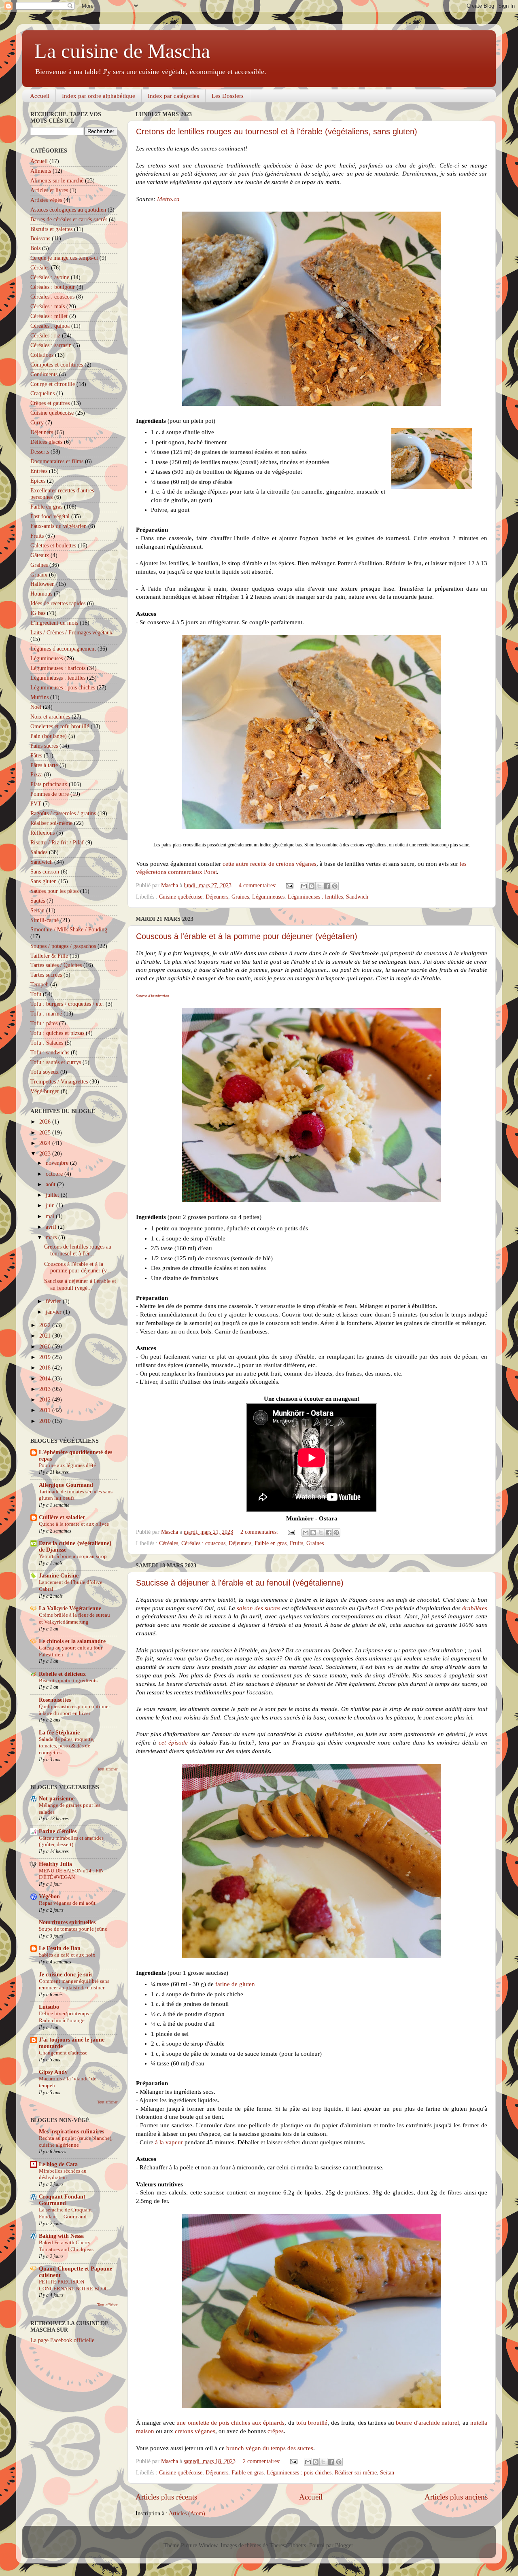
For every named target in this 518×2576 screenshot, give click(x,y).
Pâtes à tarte (44, 765)
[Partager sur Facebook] (327, 886)
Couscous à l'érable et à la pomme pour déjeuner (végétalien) (247, 936)
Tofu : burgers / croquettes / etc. (67, 1004)
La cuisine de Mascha (122, 51)
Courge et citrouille (53, 384)
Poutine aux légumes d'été (67, 1465)
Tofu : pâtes (44, 1023)
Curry (37, 423)
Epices (38, 481)
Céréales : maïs (48, 306)
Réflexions (42, 833)
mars (52, 1237)
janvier (54, 1312)
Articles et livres (49, 190)
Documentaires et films (57, 461)
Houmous (41, 594)
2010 (46, 1421)
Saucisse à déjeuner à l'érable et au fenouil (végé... (80, 1284)
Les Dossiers (228, 96)
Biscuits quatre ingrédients (68, 1681)
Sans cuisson (45, 872)
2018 (46, 1368)
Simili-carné (45, 920)
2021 (46, 1336)
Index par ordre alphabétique (99, 96)
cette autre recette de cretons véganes (270, 864)
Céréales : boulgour (53, 287)
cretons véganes (195, 2431)
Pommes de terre (50, 794)
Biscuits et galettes (51, 229)
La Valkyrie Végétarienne (70, 1608)
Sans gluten (44, 881)
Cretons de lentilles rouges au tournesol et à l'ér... (78, 1250)
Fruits (296, 1543)
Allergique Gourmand (66, 1485)
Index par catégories (173, 96)
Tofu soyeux (45, 1072)
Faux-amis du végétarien (58, 526)
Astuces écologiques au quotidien (68, 210)
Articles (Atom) (187, 2513)
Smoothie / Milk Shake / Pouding (69, 930)
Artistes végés (46, 200)
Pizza (36, 775)
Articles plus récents (166, 2497)
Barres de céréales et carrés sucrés (69, 219)
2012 (46, 1400)
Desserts (40, 452)
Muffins (39, 697)
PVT (36, 804)
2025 (46, 1133)
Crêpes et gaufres (50, 403)
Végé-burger (45, 1091)
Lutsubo (49, 2007)
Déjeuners (217, 897)
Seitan (387, 2473)
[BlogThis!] (312, 886)
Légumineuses (268, 897)
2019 (46, 1357)
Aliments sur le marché (57, 181)
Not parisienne (57, 1799)
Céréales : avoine (50, 277)
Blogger (344, 2545)
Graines (240, 897)
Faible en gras (271, 1543)
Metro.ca (168, 199)
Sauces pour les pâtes (54, 891)
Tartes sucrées (46, 975)
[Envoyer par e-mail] (304, 886)
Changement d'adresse (63, 2053)
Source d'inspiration (153, 996)
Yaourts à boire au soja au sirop (73, 1556)
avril (52, 1227)
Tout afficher (107, 1769)
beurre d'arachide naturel (427, 2423)
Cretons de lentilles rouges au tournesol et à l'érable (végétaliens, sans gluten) (277, 131)
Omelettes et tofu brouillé (60, 726)
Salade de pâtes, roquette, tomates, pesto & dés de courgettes (67, 1746)
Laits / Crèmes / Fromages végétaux (71, 633)
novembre (58, 1163)
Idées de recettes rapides (58, 603)
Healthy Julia (55, 1864)
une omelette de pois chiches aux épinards (230, 2423)
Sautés (38, 901)
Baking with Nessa (61, 2236)
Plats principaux (49, 784)
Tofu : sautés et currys (56, 1062)
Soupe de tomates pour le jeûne (73, 1929)
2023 (46, 1154)
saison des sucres (259, 1608)
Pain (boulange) (49, 736)
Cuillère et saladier (62, 1517)
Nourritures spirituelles (67, 1922)
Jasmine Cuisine (59, 1576)
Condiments (44, 374)
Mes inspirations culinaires (71, 2132)
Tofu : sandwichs (50, 1053)
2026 (46, 1122)
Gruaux (39, 575)
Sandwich (357, 897)
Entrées (39, 471)
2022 (46, 1325)
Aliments (41, 171)
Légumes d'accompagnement (63, 649)
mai (51, 1216)
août (51, 1184)
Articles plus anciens (456, 2497)
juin (51, 1205)
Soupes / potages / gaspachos (63, 946)
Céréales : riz (45, 336)
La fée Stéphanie (59, 1733)
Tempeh (39, 985)
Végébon (49, 1896)
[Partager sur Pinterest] (335, 886)
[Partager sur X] (319, 886)
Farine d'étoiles (58, 1831)
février (54, 1301)
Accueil (40, 96)
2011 (46, 1410)
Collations (42, 355)
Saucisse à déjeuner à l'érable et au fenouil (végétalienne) (240, 1583)
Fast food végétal (50, 516)
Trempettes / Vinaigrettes (59, 1082)
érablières (475, 1608)
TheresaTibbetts (288, 2545)
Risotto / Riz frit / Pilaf (57, 843)
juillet (53, 1195)
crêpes (276, 2431)
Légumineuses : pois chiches (299, 2473)
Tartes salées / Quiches (56, 965)
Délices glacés (46, 442)
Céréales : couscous (203, 1543)
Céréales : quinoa (50, 326)
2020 (46, 1347)
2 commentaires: (260, 1532)
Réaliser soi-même (356, 2473)
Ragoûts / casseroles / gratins (63, 813)
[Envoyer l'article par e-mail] (289, 885)
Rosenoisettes (55, 1700)
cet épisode (173, 1743)
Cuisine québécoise (181, 897)
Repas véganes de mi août (67, 1903)
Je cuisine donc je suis (66, 1975)
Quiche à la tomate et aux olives (74, 1524)
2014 (46, 1379)
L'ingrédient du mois (54, 623)
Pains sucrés (44, 746)
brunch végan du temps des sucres (270, 2448)
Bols (35, 248)
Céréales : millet (49, 316)
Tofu (36, 994)
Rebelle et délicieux (62, 1674)
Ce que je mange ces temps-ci (64, 258)
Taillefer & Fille (49, 956)
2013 (46, 1389)
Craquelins (42, 393)
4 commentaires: (258, 885)
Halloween (42, 584)
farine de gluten (235, 1984)
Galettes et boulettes (53, 546)
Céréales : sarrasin (51, 345)
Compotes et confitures (57, 365)
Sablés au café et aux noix (67, 1955)
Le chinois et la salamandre (72, 1641)
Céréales (169, 1543)
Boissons (40, 239)
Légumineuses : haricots (58, 668)
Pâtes (36, 756)
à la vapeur (169, 2142)
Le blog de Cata (58, 2164)
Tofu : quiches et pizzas (57, 1033)
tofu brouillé (312, 2423)
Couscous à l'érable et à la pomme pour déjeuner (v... (78, 1267)
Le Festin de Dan (60, 1948)
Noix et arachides (50, 717)
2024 (46, 1143)
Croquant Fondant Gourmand (62, 2200)
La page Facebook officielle (62, 2340)
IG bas (38, 613)
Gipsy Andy (53, 2072)
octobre (55, 1174)
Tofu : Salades (47, 1043)
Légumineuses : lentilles (315, 897)
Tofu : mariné (46, 1014)
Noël (36, 707)
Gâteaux (40, 555)
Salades (39, 852)
